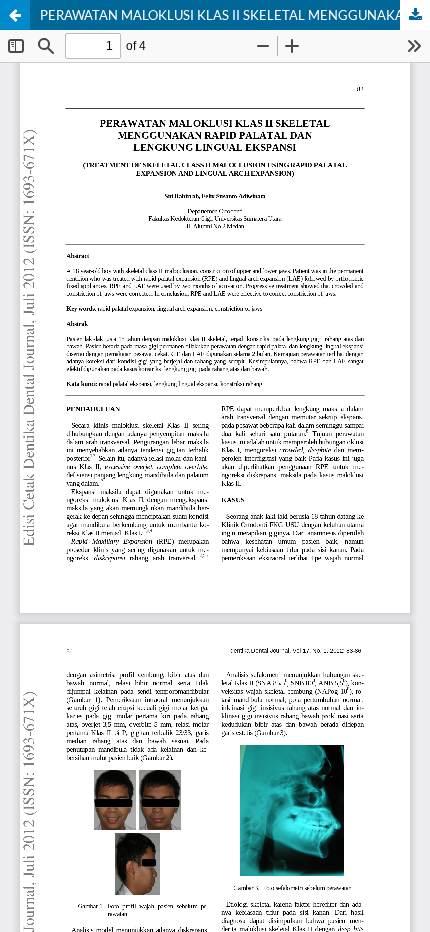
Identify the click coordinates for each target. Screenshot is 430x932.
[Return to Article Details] (15, 15)
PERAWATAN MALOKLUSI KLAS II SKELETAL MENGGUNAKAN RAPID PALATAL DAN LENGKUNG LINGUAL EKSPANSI (235, 15)
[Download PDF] (415, 15)
